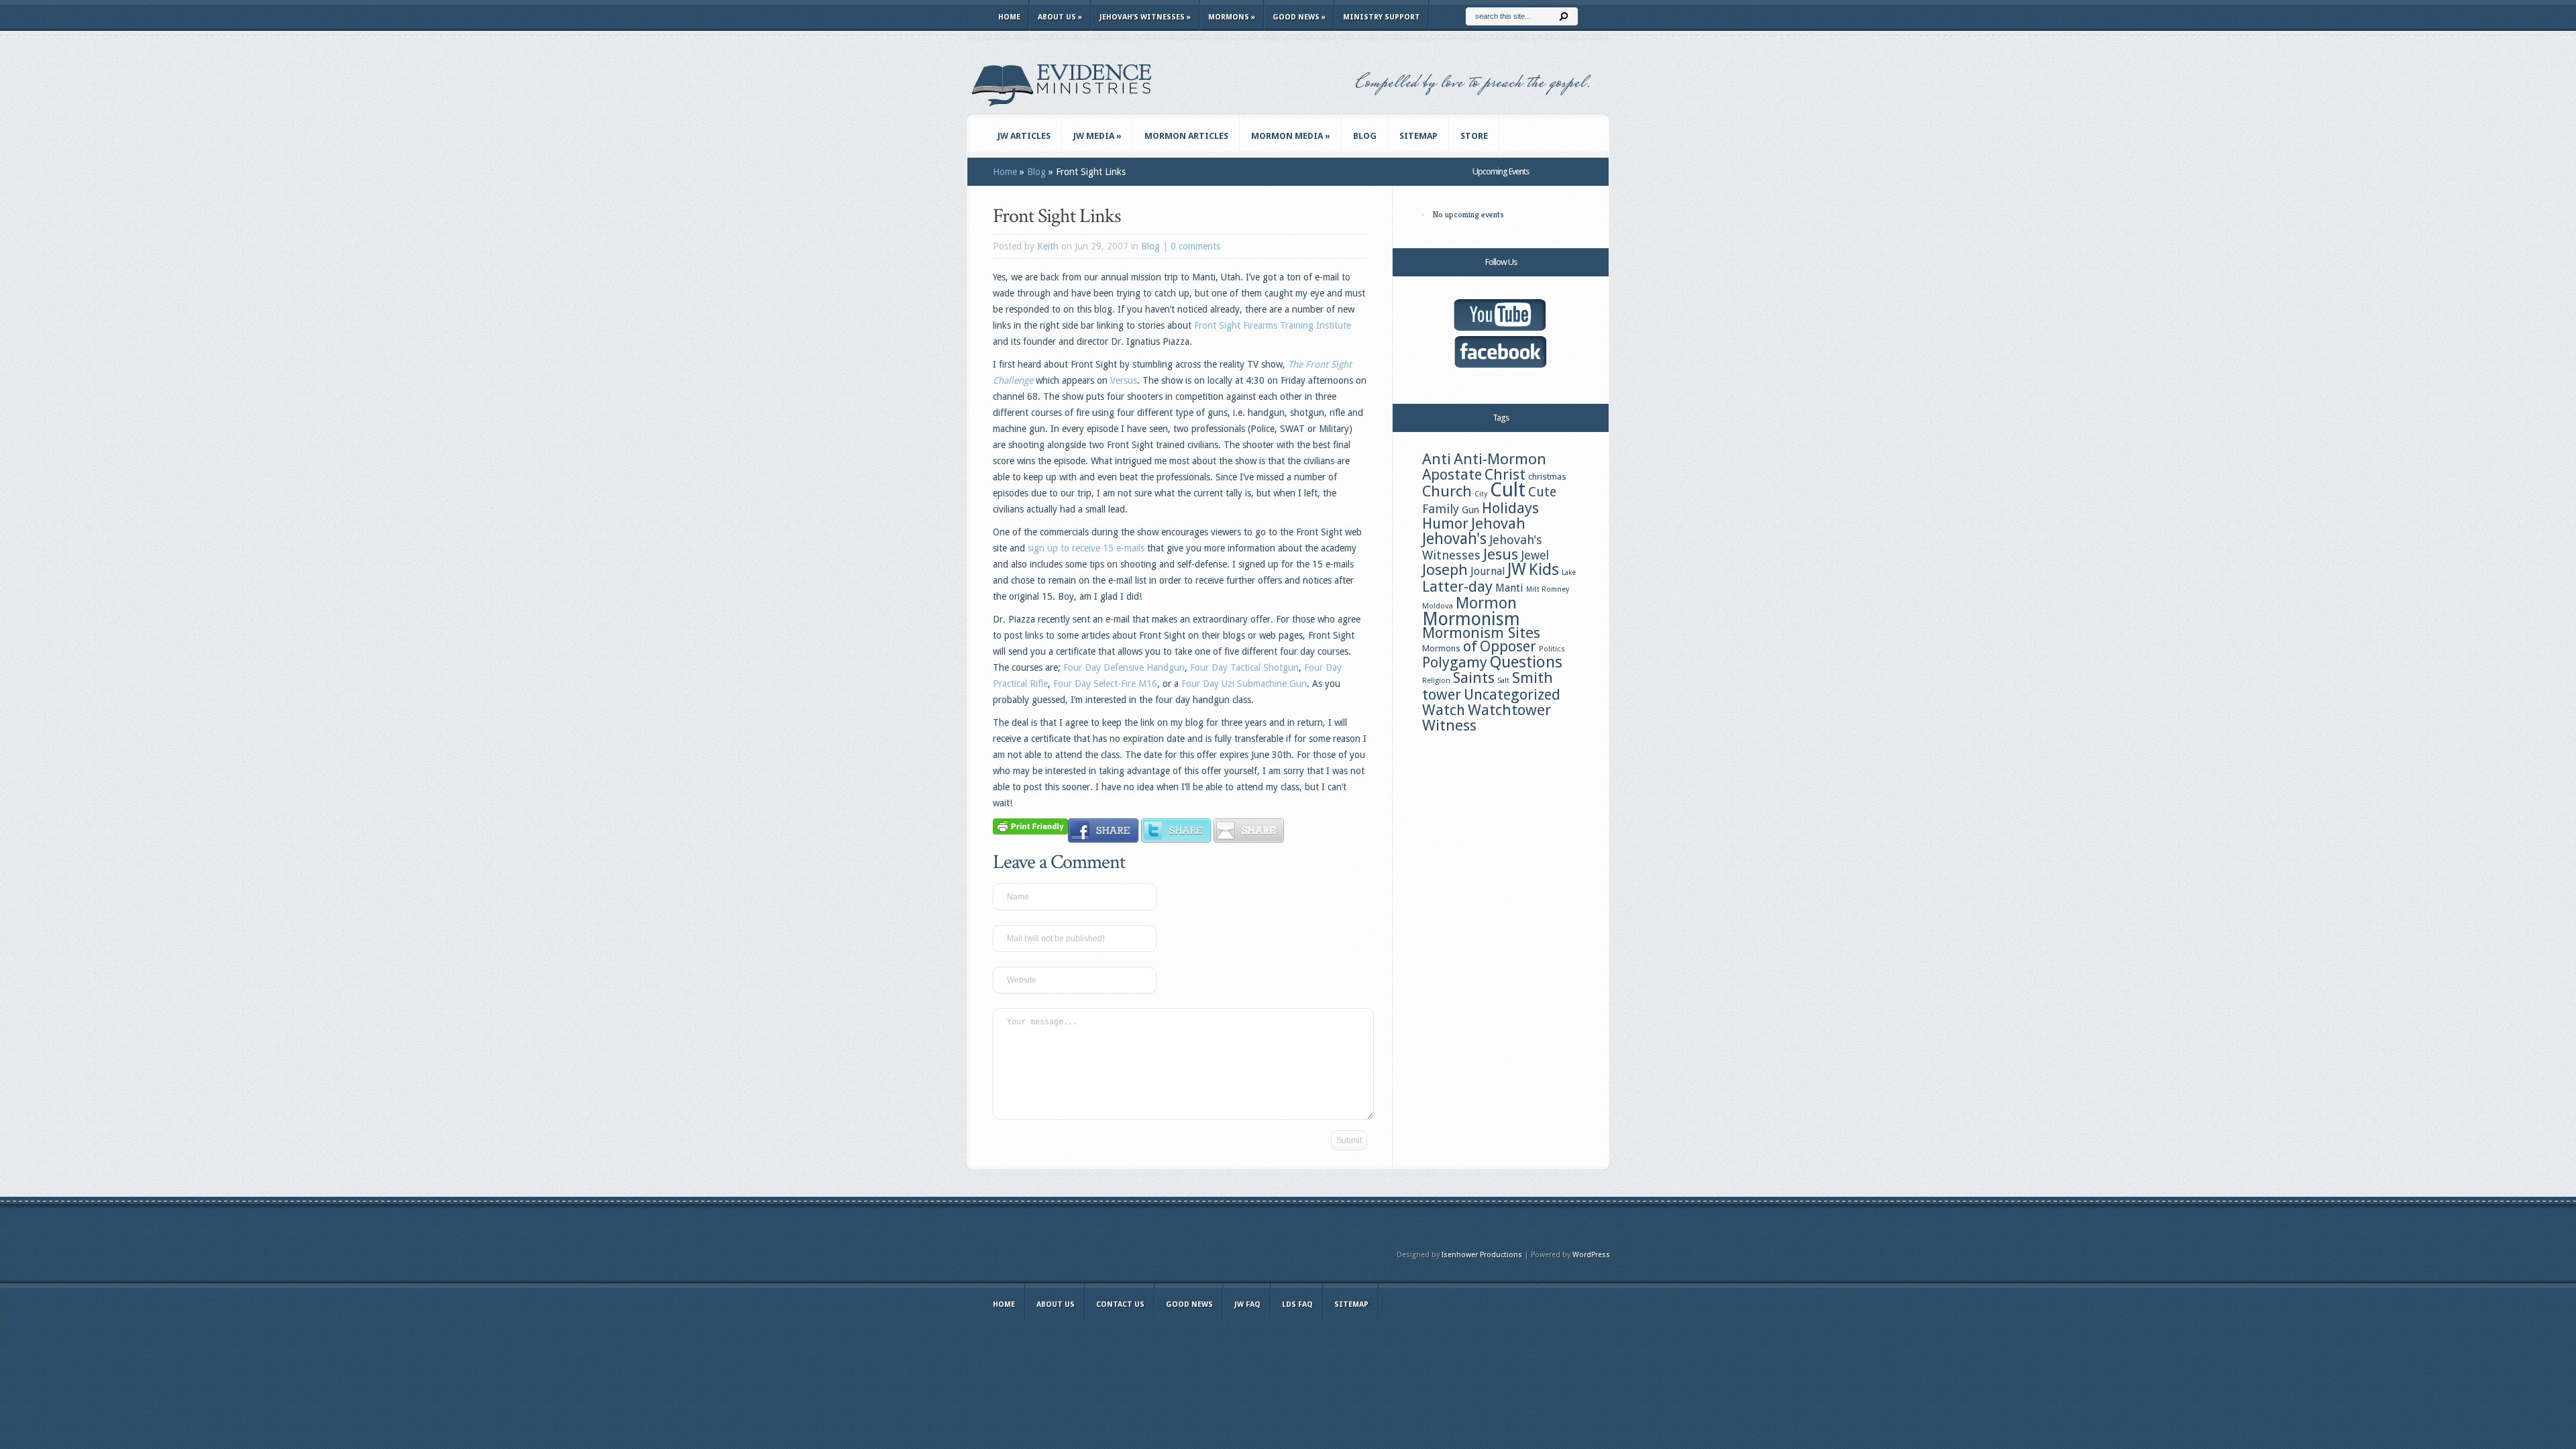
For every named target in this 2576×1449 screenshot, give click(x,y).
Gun (1470, 510)
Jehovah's (1454, 539)
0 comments (1195, 246)
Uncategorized (1512, 695)
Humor (1445, 523)
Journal (1488, 571)
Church (1447, 491)
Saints (1474, 678)
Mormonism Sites (1481, 633)
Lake (1569, 573)
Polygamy (1455, 662)
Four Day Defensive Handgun (1124, 667)
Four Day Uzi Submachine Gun (1244, 684)
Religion (1436, 681)
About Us (1060, 17)
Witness (1449, 725)
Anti (1437, 459)
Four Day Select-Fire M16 (1105, 684)
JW (1517, 569)
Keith (1048, 246)
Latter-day (1457, 586)
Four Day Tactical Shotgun (1244, 667)
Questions (1526, 662)
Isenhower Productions (1482, 1255)
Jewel (1535, 555)
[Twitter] (1176, 839)
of (1470, 646)
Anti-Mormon (1500, 459)
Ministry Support (1382, 17)
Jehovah (1498, 523)
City (1481, 494)
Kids (1544, 570)
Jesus (1501, 554)
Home (1009, 17)
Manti (1509, 588)
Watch (1444, 710)
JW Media (1097, 136)
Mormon (1486, 603)
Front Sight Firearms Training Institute (1273, 325)
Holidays (1510, 508)
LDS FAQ (1297, 1304)
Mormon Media (1291, 136)
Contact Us (1120, 1304)
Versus (1124, 380)
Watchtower (1509, 710)
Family (1441, 509)
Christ (1505, 474)
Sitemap (1418, 136)
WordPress (1591, 1255)
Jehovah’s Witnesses (1145, 17)
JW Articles (1024, 136)
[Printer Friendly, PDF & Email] (1030, 826)
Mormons (1232, 17)
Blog (1365, 136)
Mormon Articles (1186, 136)
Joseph (1445, 570)
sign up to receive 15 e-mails (1087, 548)
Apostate (1452, 475)
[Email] (1249, 839)
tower (1442, 694)
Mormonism (1471, 619)
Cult (1508, 490)
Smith (1533, 678)
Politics (1552, 649)
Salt (1503, 681)
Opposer (1508, 646)
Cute (1542, 492)
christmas (1547, 476)
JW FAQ (1247, 1304)
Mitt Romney (1548, 589)
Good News (1299, 17)
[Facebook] (1103, 839)
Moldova (1438, 606)
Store (1474, 136)
